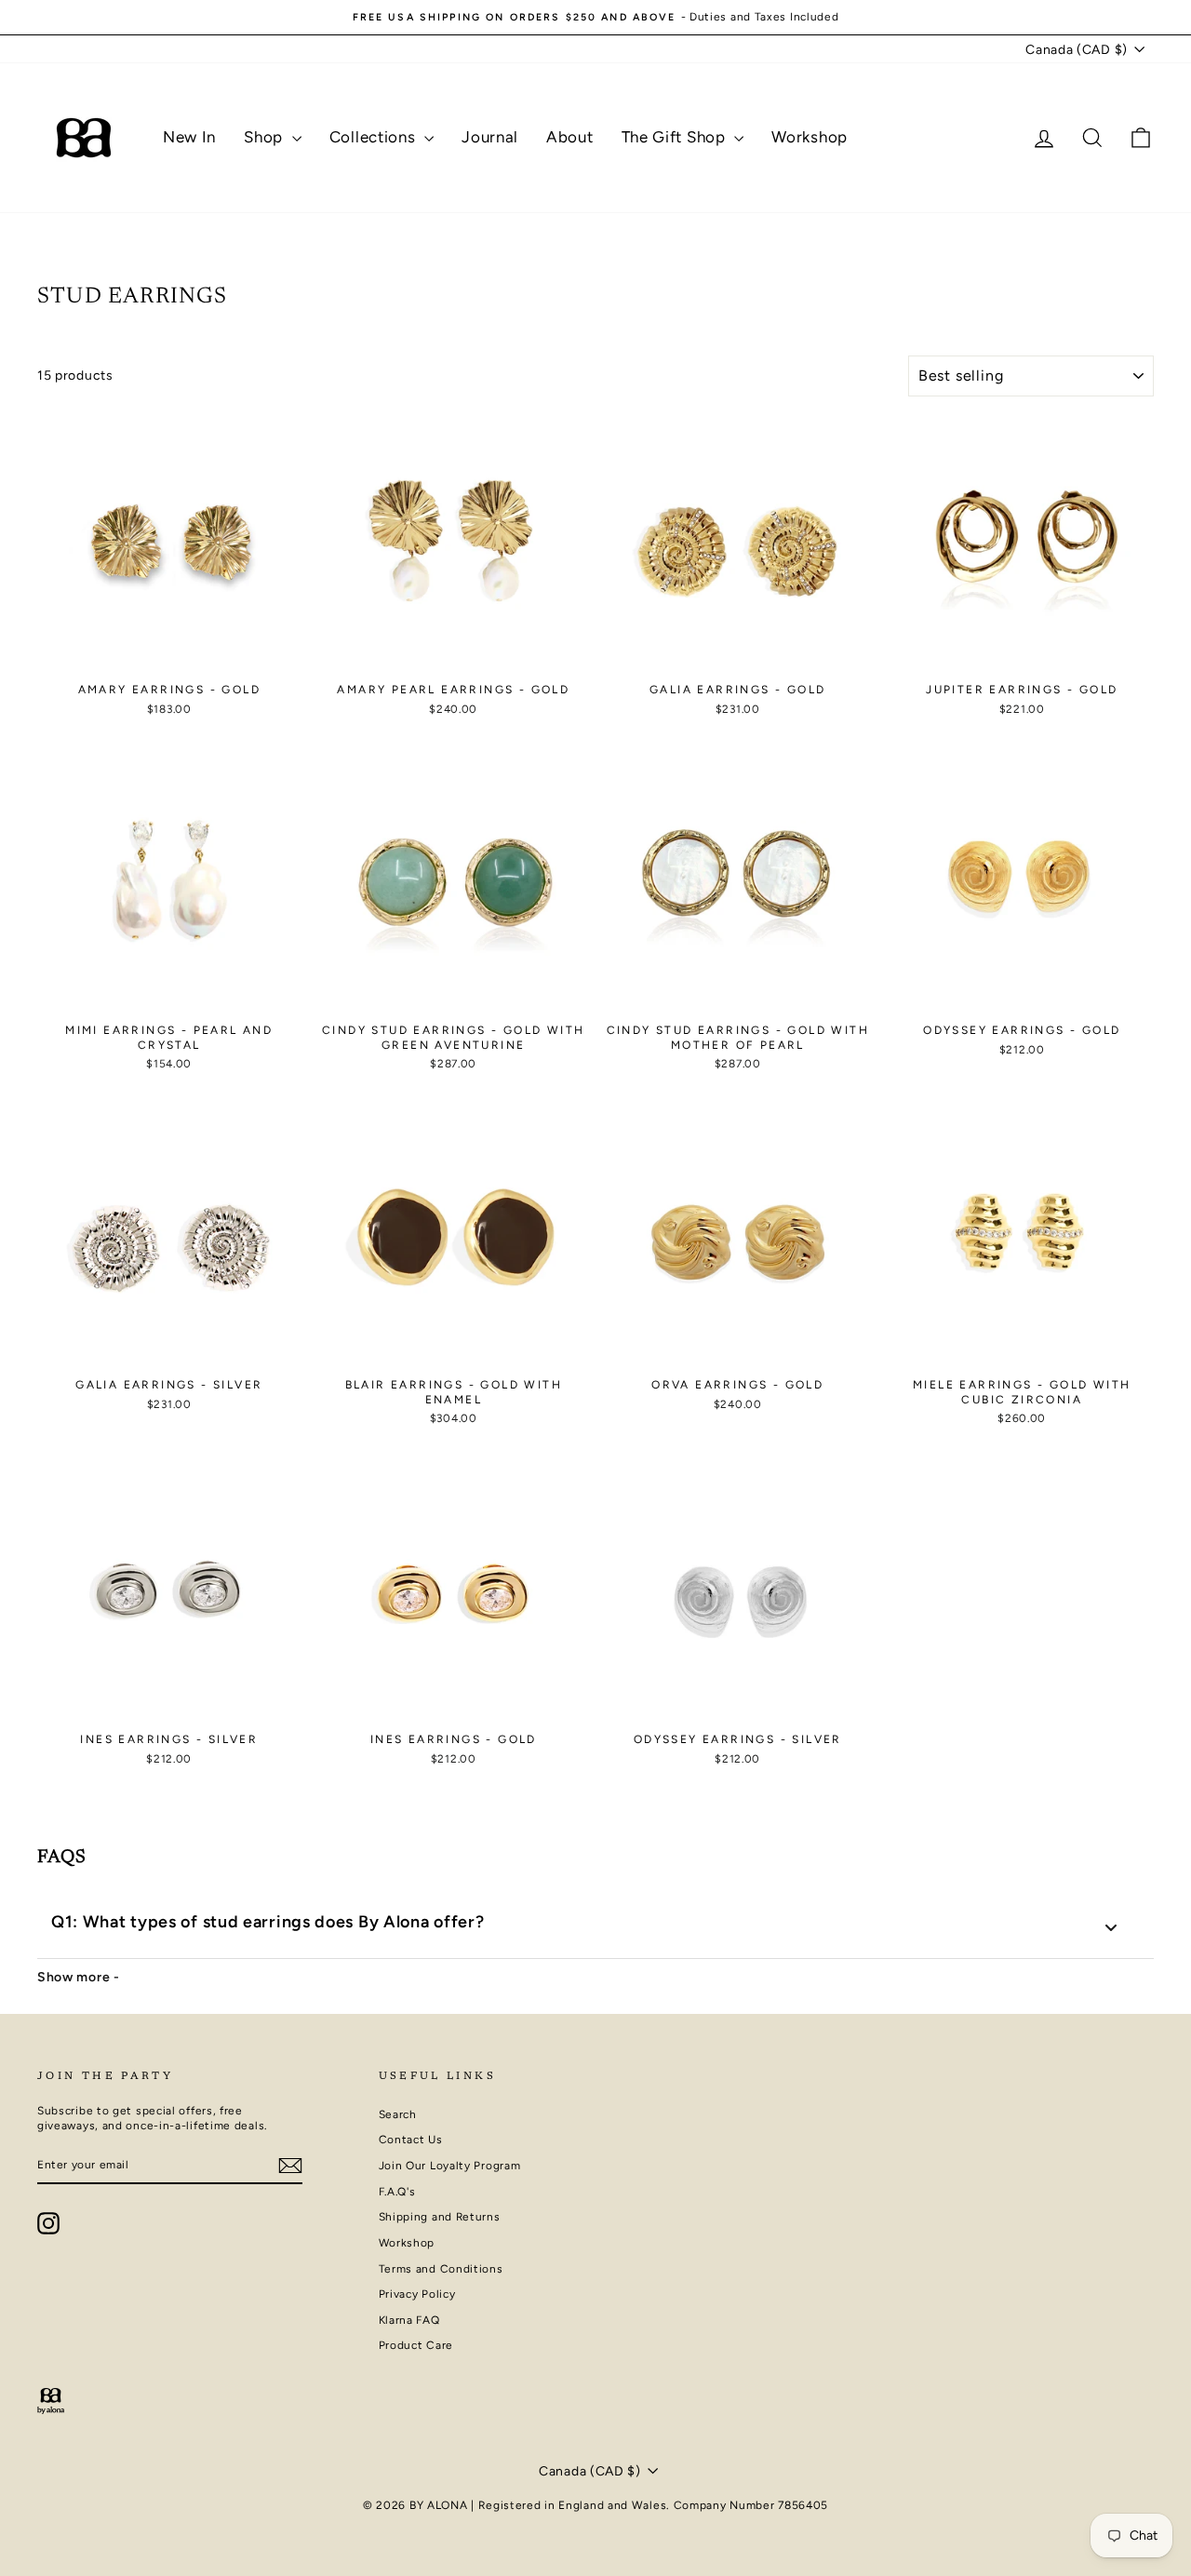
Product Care (416, 2345)
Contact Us (411, 2140)
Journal (490, 137)
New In (189, 137)
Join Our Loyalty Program (450, 2166)
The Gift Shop (676, 137)
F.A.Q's (397, 2192)
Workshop (810, 137)
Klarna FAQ (409, 2320)
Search (398, 2114)
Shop (266, 137)
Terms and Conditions (441, 2269)
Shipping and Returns (440, 2217)
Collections (375, 137)
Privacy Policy (417, 2294)
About (570, 137)
